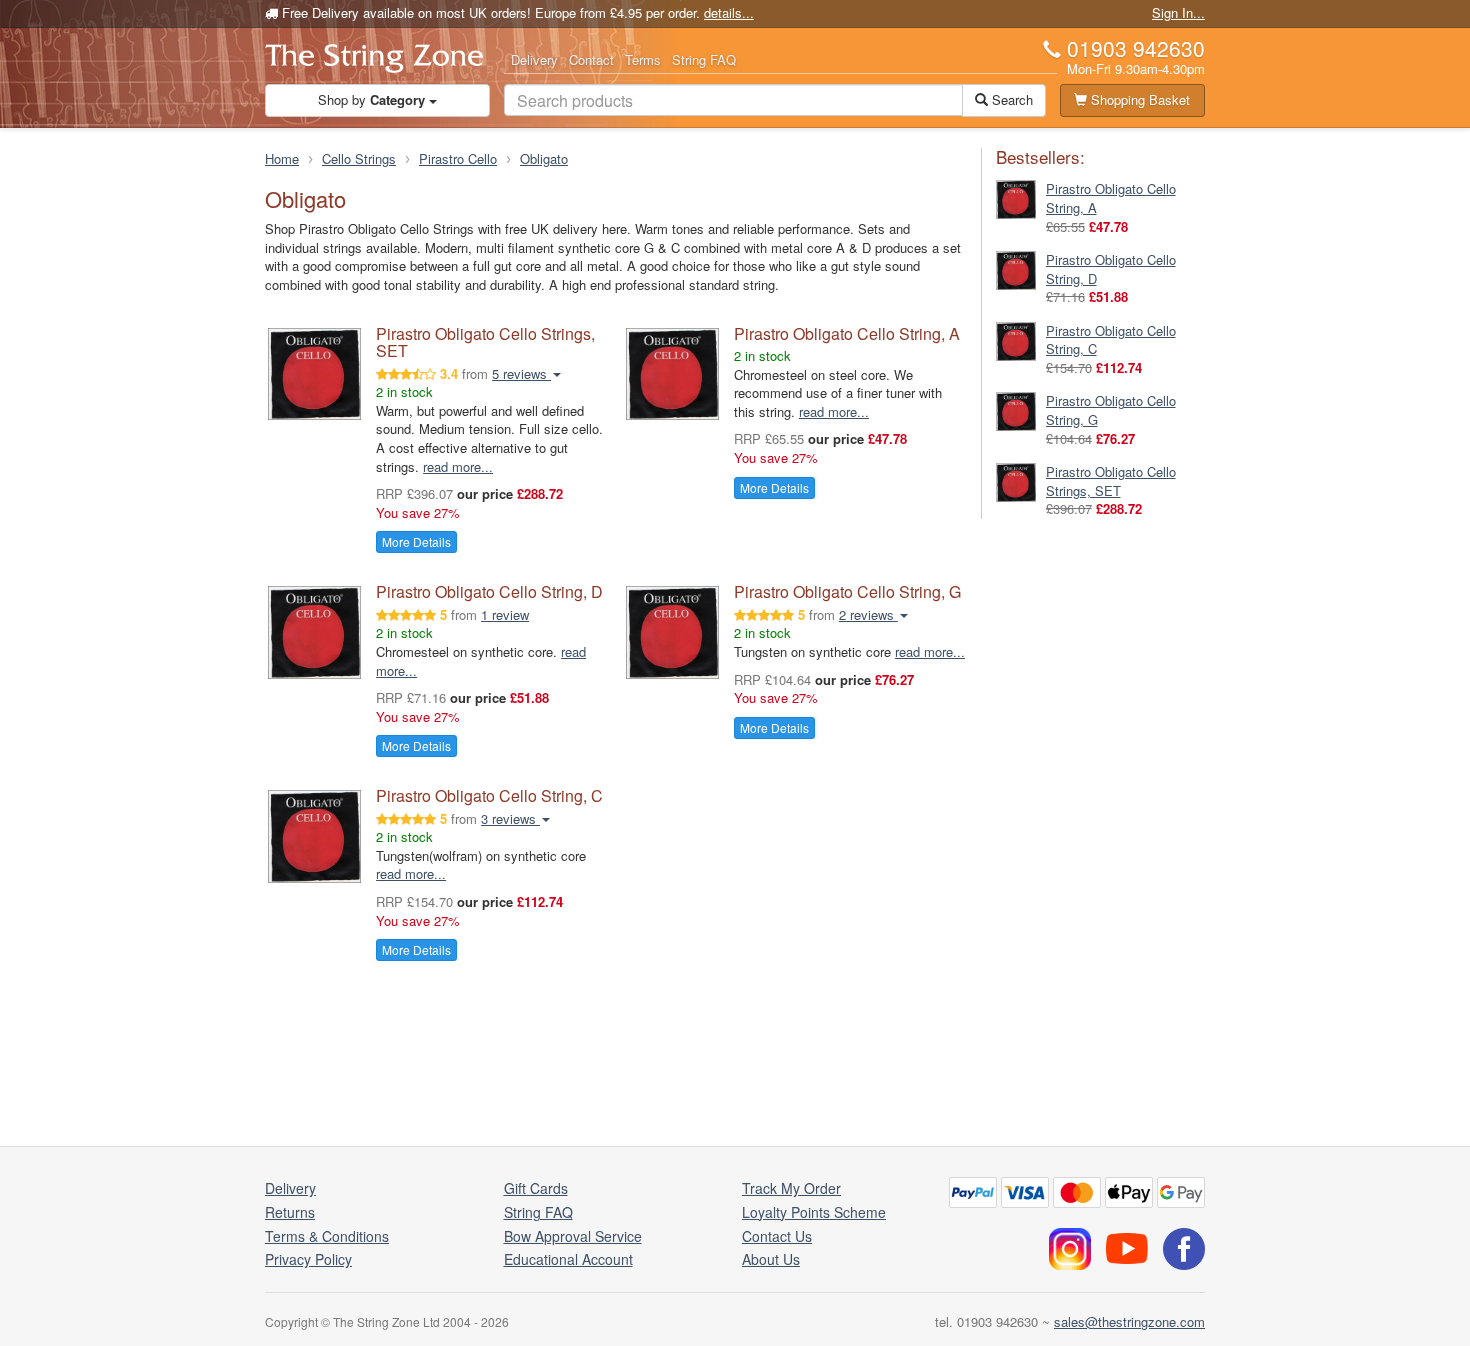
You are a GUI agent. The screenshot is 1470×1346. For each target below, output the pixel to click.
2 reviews (868, 614)
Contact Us (777, 1236)
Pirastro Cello (458, 158)
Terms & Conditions (327, 1236)
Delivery (534, 59)
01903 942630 (1136, 48)
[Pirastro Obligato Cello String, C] (1016, 339)
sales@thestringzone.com (1129, 1321)
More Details (416, 541)
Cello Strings (359, 158)
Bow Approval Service (573, 1236)
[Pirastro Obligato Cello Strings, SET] (1016, 480)
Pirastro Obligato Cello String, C (489, 795)
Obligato (544, 158)
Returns (290, 1212)
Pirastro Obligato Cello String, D (489, 591)
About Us (771, 1259)
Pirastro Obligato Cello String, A (847, 333)
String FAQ (704, 59)
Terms (643, 59)
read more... (458, 466)
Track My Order (791, 1188)
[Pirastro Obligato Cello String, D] (1016, 268)
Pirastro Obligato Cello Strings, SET (485, 342)
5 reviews (521, 373)
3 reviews (510, 818)
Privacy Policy (308, 1259)
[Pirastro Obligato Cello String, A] (1016, 197)
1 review (505, 614)
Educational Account (568, 1259)
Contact (591, 59)
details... (729, 12)
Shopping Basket (1138, 99)
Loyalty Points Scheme (814, 1212)
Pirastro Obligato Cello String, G (847, 591)
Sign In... (1178, 12)
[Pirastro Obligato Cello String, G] (1016, 409)
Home (282, 158)
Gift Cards (536, 1188)
